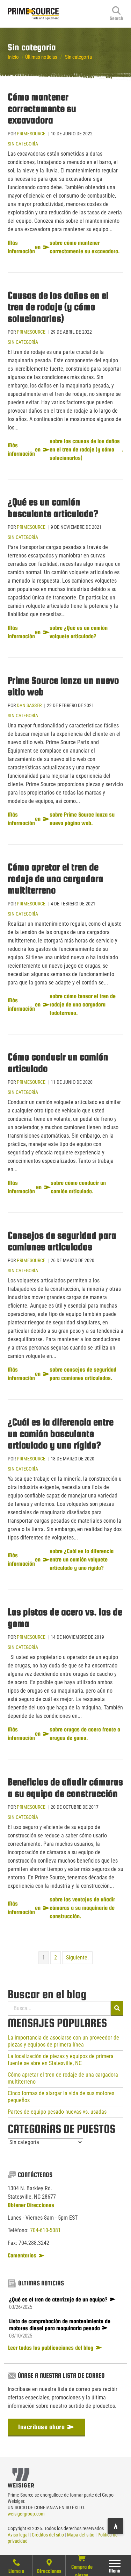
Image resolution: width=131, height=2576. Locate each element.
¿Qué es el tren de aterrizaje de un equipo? (58, 2300)
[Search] (117, 14)
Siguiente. (77, 1958)
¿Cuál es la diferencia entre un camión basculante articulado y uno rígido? (61, 1433)
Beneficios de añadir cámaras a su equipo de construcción (65, 1788)
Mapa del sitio (81, 2535)
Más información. (65, 450)
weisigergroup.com (26, 2514)
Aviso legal (18, 2535)
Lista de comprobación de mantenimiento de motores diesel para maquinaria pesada (60, 2325)
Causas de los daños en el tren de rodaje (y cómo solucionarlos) (58, 307)
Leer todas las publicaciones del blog (51, 2348)
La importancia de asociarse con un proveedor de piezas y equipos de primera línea (63, 2041)
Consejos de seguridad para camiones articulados (62, 1241)
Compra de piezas (82, 2570)
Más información (64, 247)
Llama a (16, 2571)
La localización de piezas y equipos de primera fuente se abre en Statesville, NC (61, 2060)
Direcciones (49, 2571)
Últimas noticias (41, 57)
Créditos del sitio (48, 2535)
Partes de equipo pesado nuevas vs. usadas (57, 2112)
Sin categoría (23, 144)
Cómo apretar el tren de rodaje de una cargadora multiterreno (56, 878)
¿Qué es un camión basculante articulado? (53, 508)
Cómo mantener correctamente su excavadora (42, 108)
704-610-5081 (45, 2230)
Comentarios (23, 2255)
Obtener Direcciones (31, 2205)
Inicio (13, 57)
